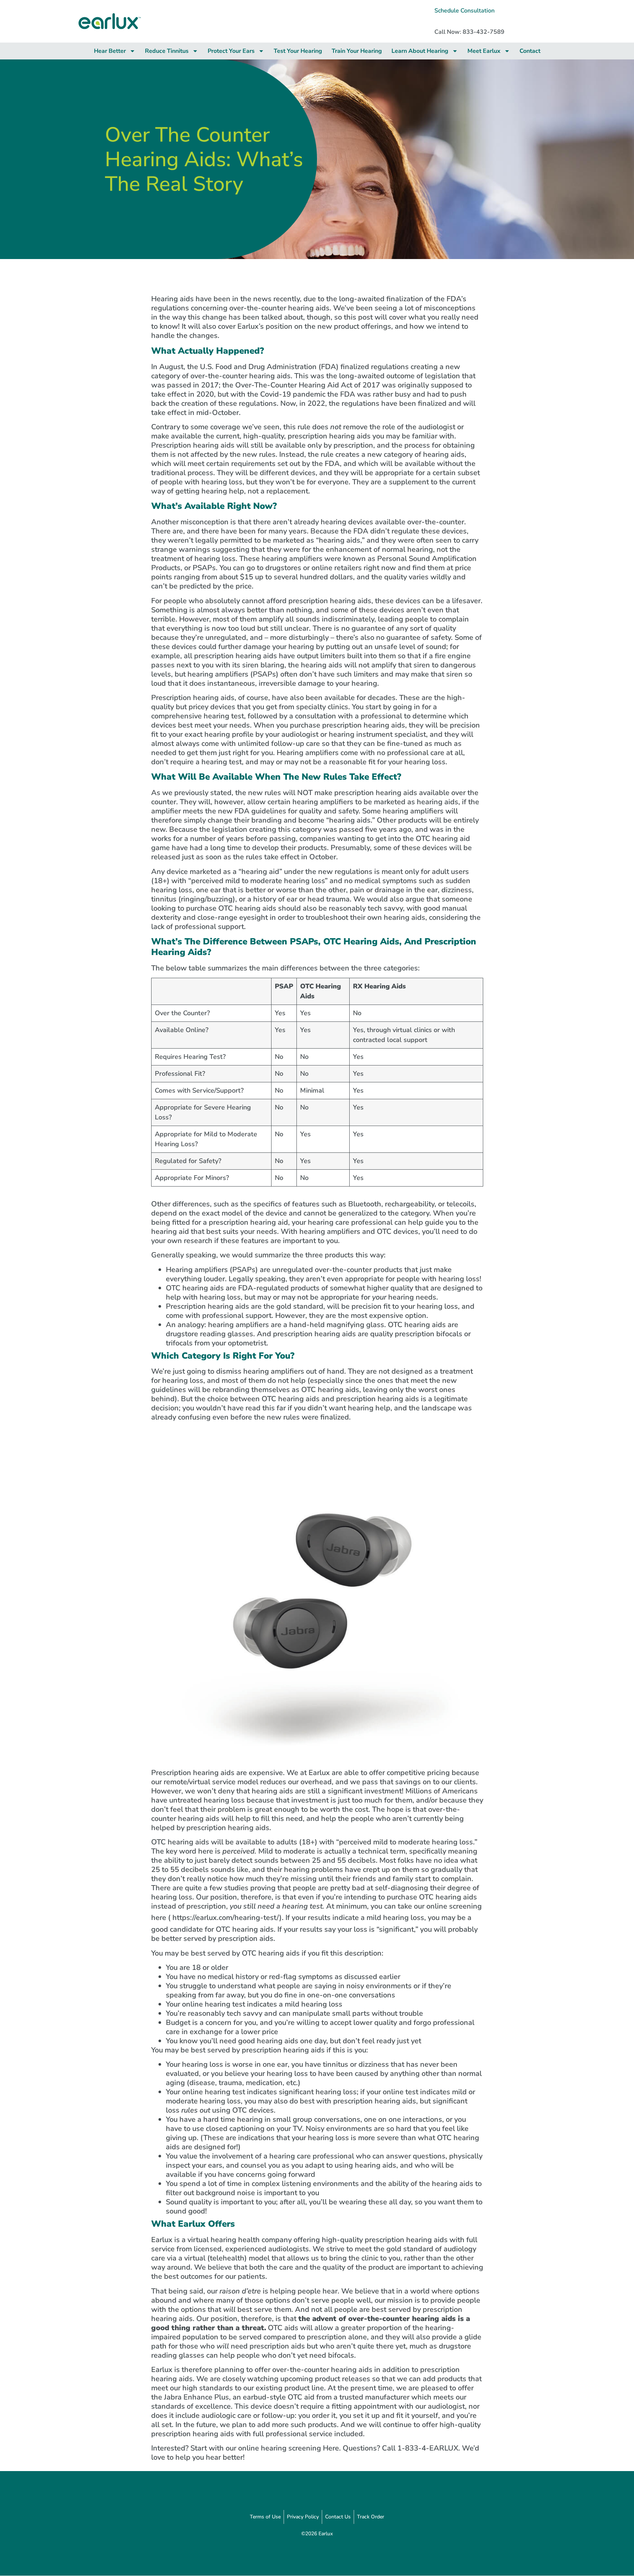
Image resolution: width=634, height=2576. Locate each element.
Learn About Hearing (420, 51)
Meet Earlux (484, 51)
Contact (530, 51)
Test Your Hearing (298, 51)
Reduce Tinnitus (167, 51)
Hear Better (110, 51)
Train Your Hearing (357, 51)
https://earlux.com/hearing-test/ (226, 1918)
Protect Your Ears (231, 51)
